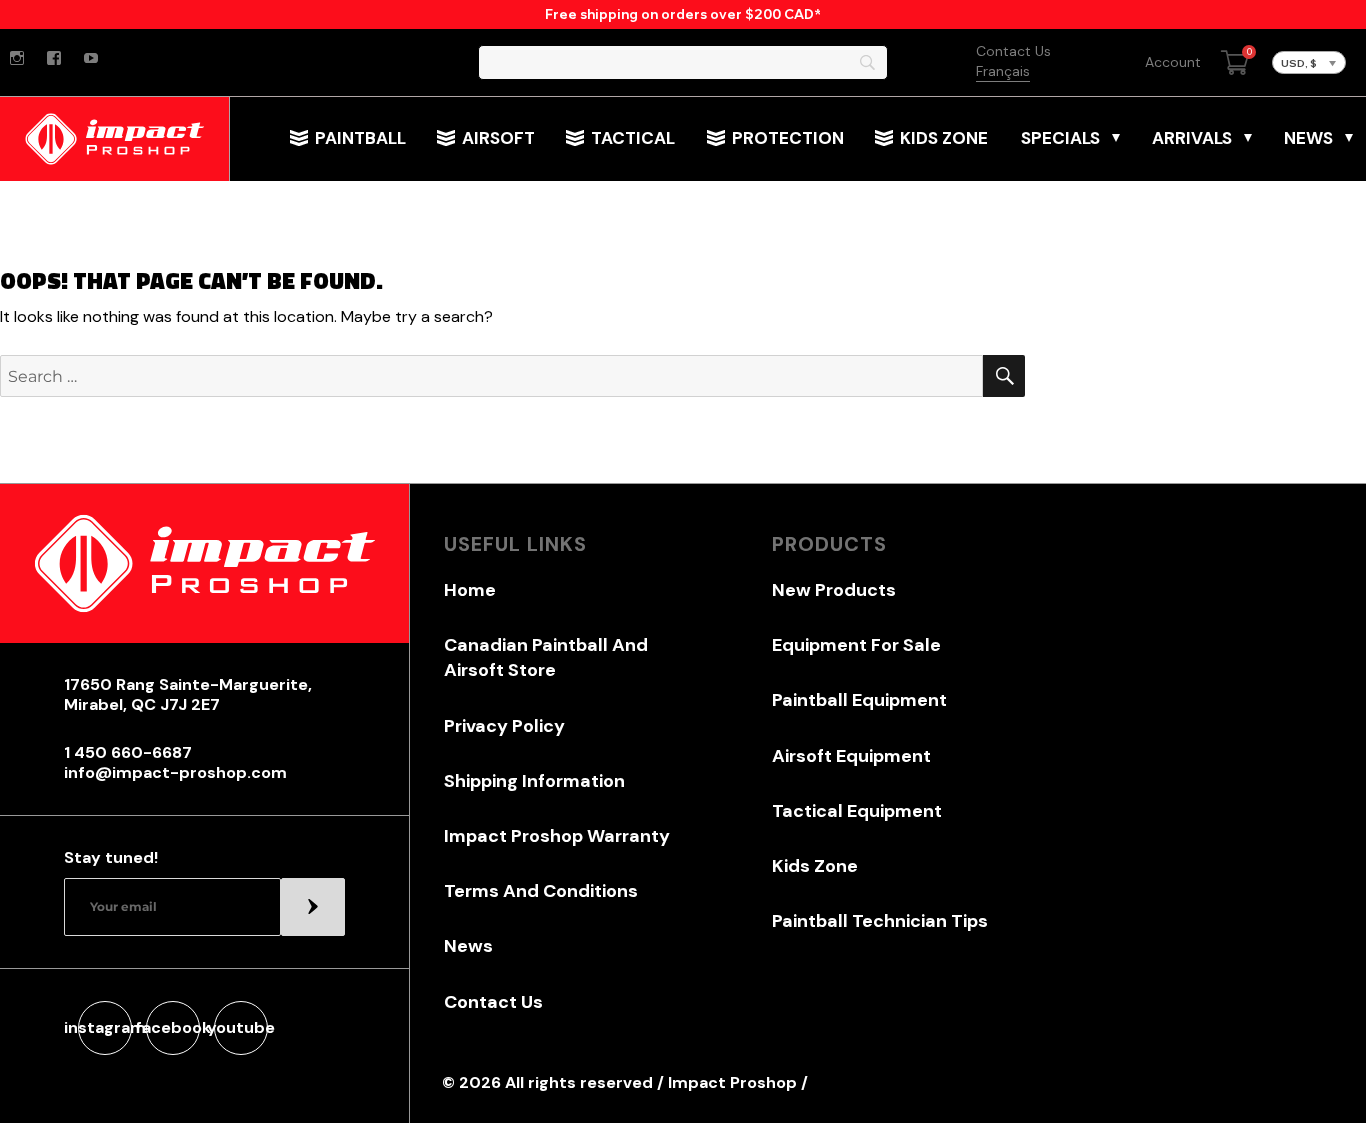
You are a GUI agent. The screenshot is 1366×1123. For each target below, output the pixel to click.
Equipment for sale (856, 645)
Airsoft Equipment (851, 756)
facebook (173, 1027)
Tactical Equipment (857, 811)
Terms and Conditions (541, 891)
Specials (1060, 138)
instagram (105, 1027)
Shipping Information (534, 781)
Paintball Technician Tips (880, 921)
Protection (788, 138)
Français (1003, 71)
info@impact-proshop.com (175, 773)
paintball (360, 138)
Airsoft (498, 138)
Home (470, 590)
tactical (633, 138)
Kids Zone (944, 138)
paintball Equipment (859, 700)
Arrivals (1192, 138)
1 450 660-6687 (128, 753)
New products (834, 590)
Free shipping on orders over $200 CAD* (683, 14)
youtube (241, 1027)
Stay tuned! (111, 858)
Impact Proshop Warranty (557, 836)
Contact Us (1013, 51)
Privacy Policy (504, 726)
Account (1173, 62)
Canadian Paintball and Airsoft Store (546, 657)
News (1308, 138)
